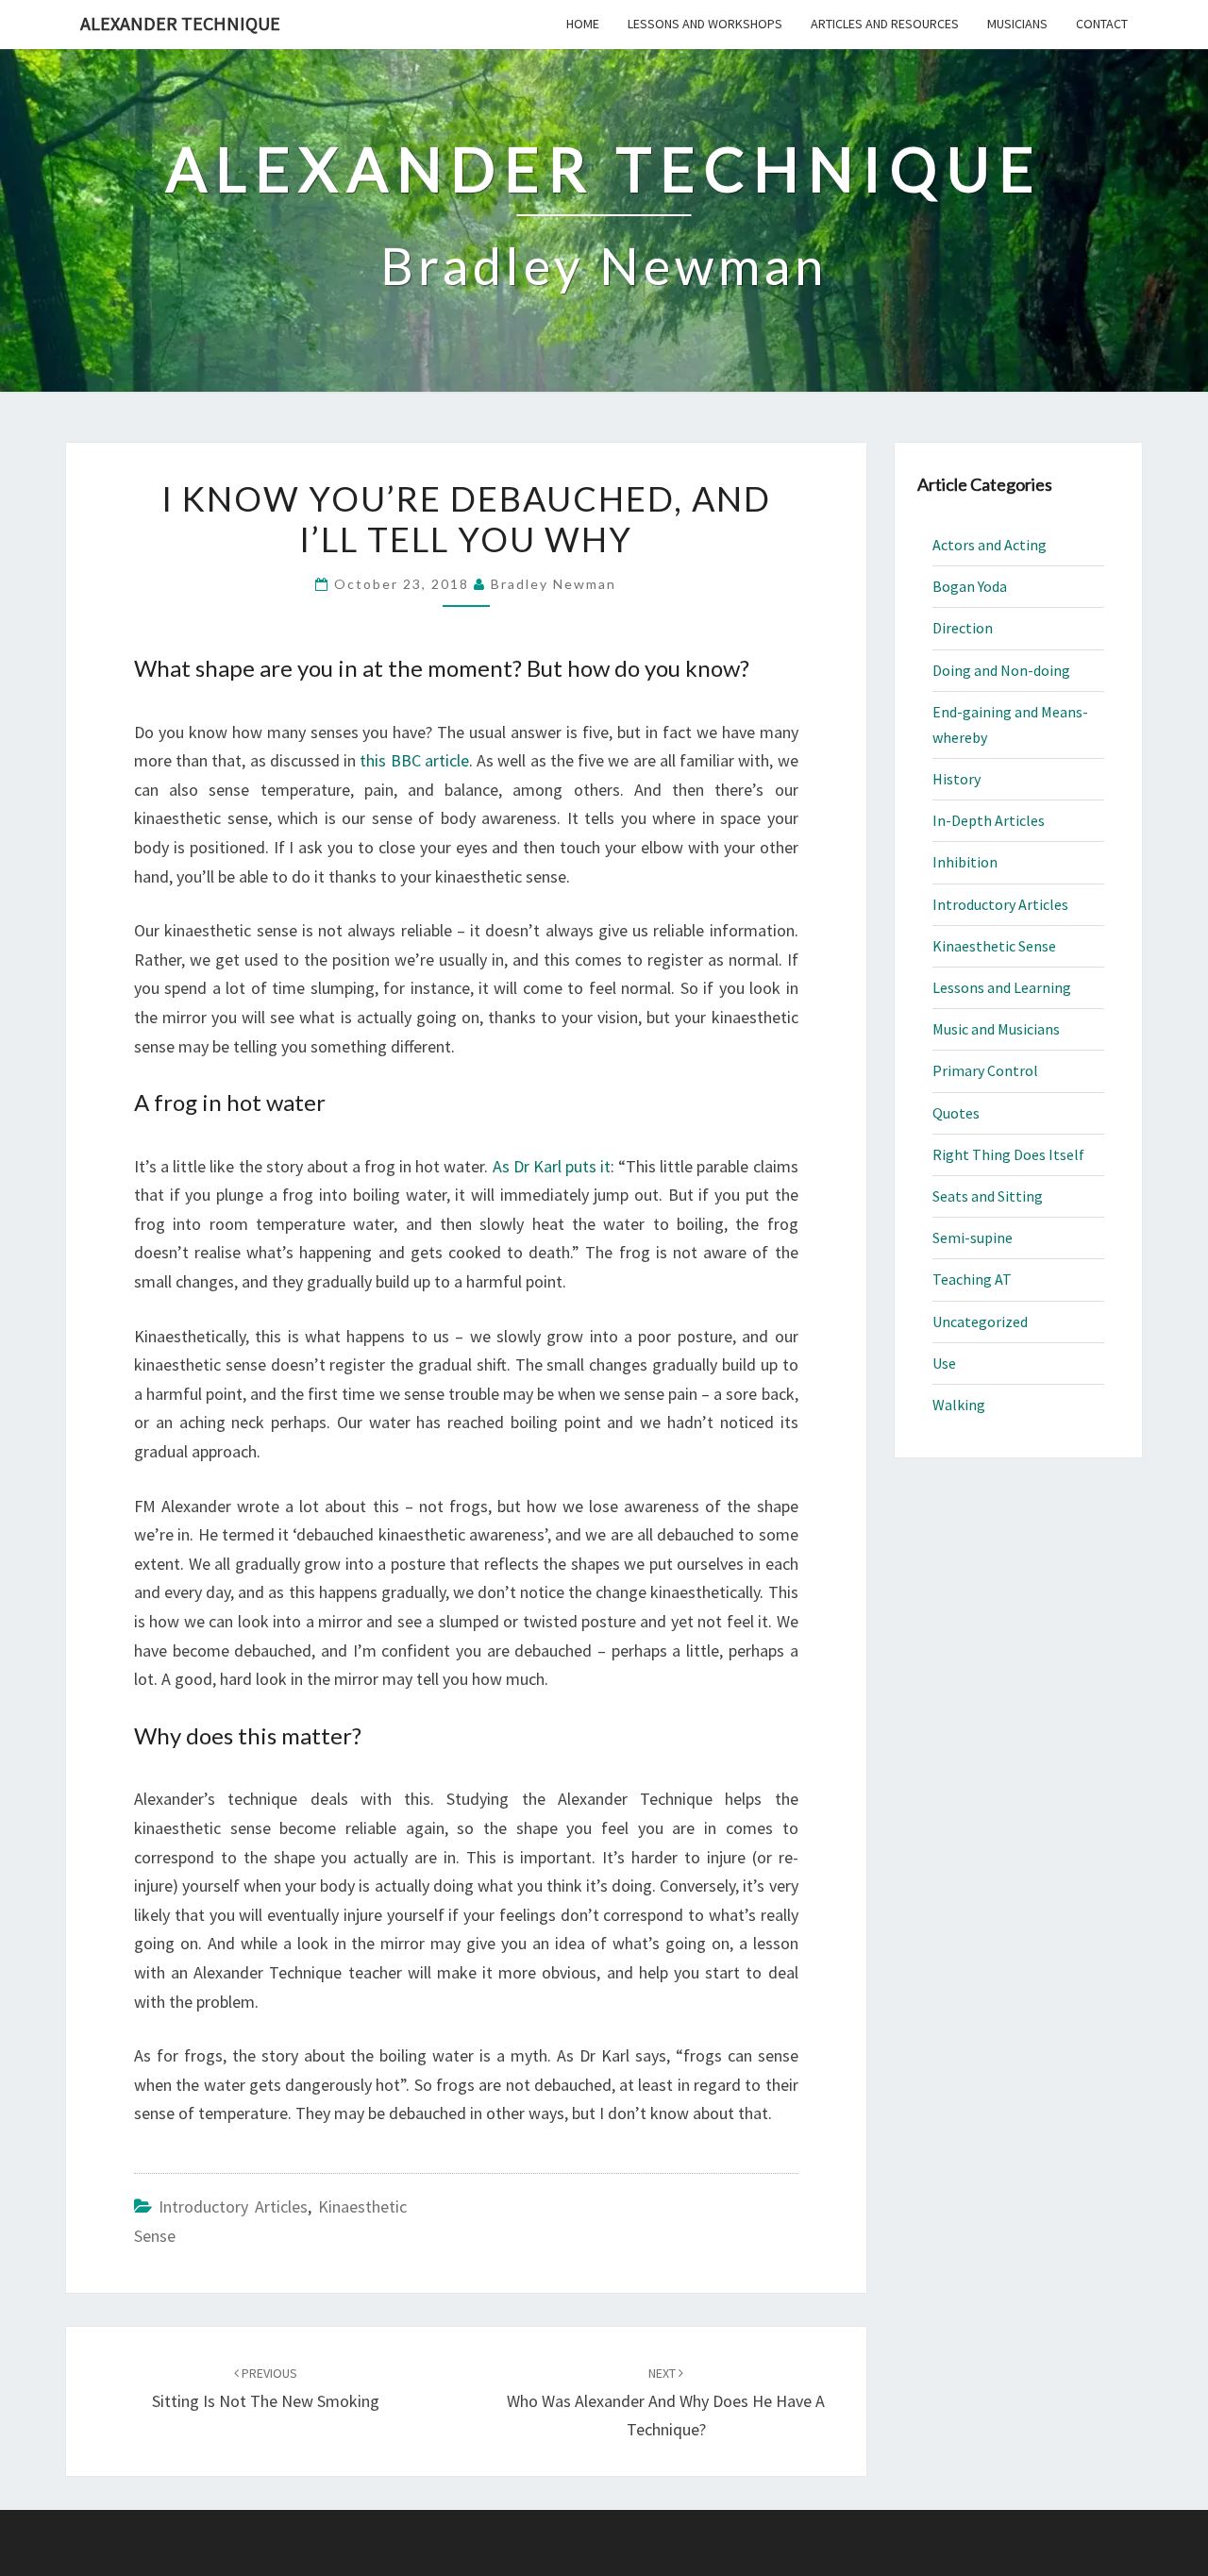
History (956, 779)
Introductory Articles (233, 2206)
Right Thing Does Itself (1008, 1154)
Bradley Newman (554, 584)
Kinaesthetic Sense (994, 946)
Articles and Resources (885, 24)
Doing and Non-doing (1001, 670)
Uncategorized (980, 1322)
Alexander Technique (180, 23)
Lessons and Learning (1002, 987)
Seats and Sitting (988, 1196)
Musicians (1017, 24)
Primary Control (985, 1070)
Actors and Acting (990, 545)
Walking (959, 1405)
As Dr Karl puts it (552, 1166)
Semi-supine (973, 1237)
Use (944, 1363)
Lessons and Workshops (705, 24)
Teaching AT (972, 1279)
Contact (1102, 24)
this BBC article (414, 760)
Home (583, 24)
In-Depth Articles (989, 820)
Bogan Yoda (970, 586)
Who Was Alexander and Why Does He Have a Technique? (666, 2402)
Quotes (956, 1113)
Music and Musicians (996, 1029)
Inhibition (965, 862)
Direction (963, 628)
